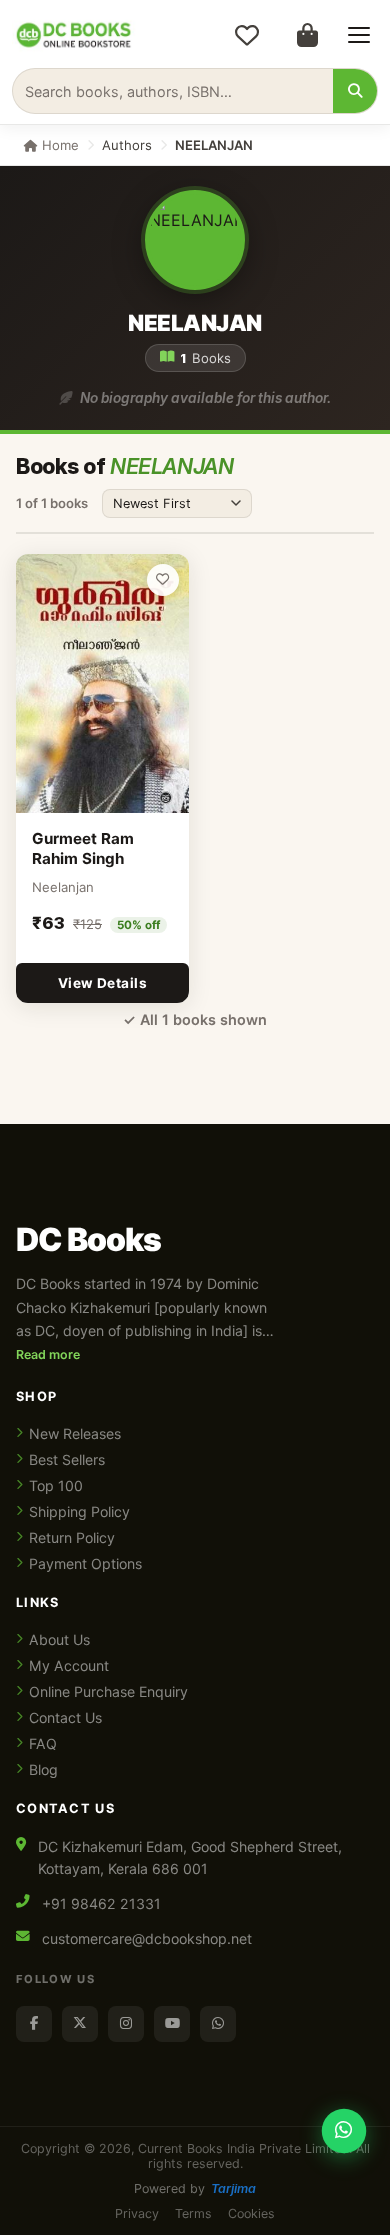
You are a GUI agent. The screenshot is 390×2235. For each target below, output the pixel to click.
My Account (69, 1665)
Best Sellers (67, 1459)
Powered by (195, 2188)
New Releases (75, 1433)
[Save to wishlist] (163, 580)
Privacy (137, 2213)
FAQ (43, 1743)
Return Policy (72, 1537)
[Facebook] (34, 2024)
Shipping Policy (79, 1511)
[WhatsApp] (218, 2024)
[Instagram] (126, 2024)
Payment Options (85, 1563)
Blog (43, 1769)
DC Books (88, 1240)
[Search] (355, 91)
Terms (193, 2213)
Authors (127, 145)
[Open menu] (359, 35)
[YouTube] (172, 2024)
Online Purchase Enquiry (108, 1691)
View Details (102, 983)
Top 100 (56, 1485)
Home (58, 145)
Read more (48, 1354)
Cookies (251, 2213)
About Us (59, 1639)
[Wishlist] (247, 35)
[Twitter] (80, 2024)
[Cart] (307, 35)
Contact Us (65, 1717)
